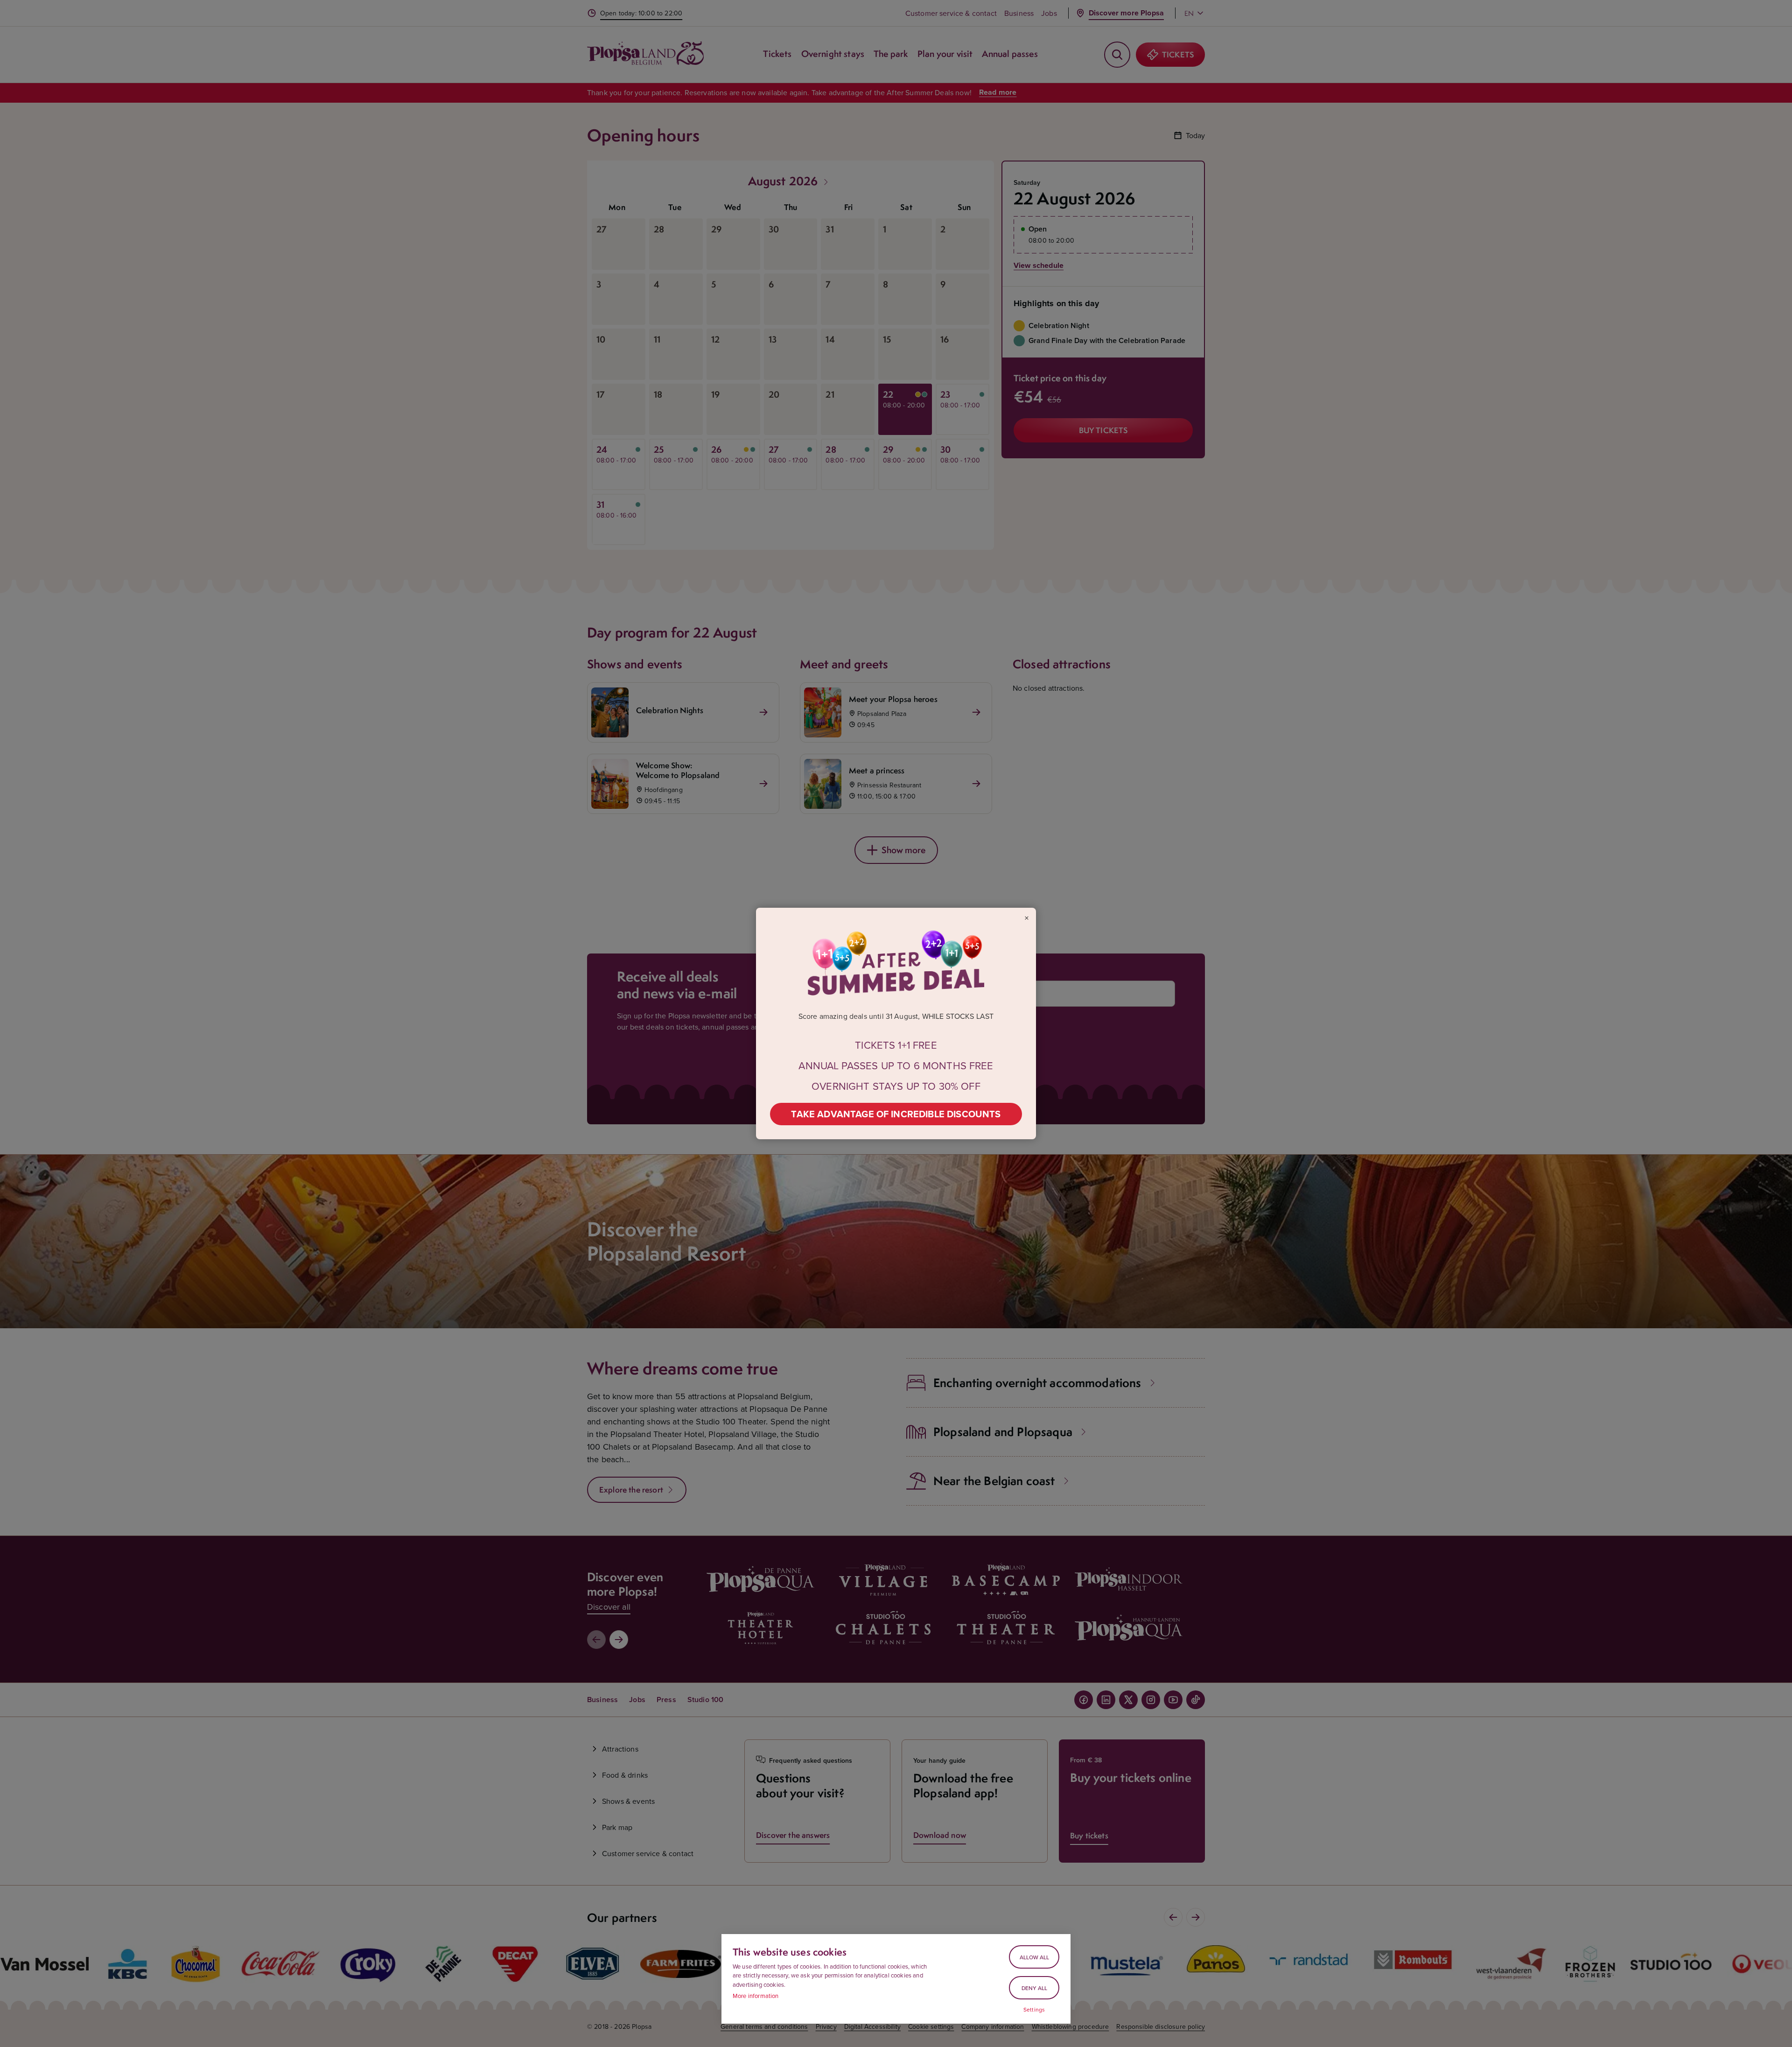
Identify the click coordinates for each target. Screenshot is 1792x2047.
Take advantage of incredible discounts (896, 1114)
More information (756, 1996)
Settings (1034, 2010)
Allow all (1034, 1957)
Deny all (1034, 1988)
